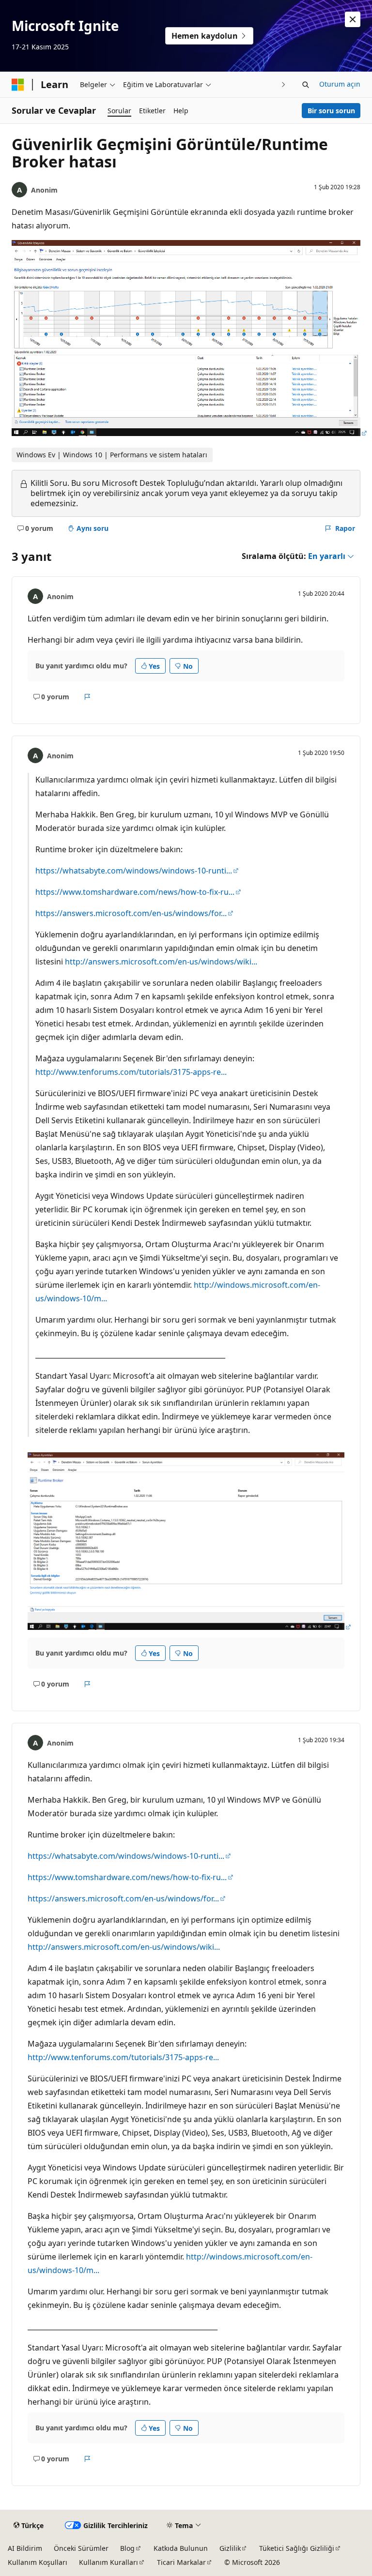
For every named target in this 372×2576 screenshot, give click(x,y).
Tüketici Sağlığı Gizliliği (297, 2548)
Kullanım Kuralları (108, 2562)
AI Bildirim (25, 2548)
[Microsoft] (18, 85)
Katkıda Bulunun (181, 2548)
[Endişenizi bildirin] (87, 697)
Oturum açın (340, 84)
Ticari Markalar (181, 2562)
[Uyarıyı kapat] (353, 19)
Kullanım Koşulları (38, 2562)
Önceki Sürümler (81, 2548)
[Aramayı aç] (306, 85)
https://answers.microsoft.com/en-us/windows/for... (131, 913)
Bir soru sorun (331, 111)
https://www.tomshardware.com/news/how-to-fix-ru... (135, 892)
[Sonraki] (284, 84)
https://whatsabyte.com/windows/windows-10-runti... (134, 871)
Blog (127, 2548)
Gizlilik (230, 2548)
